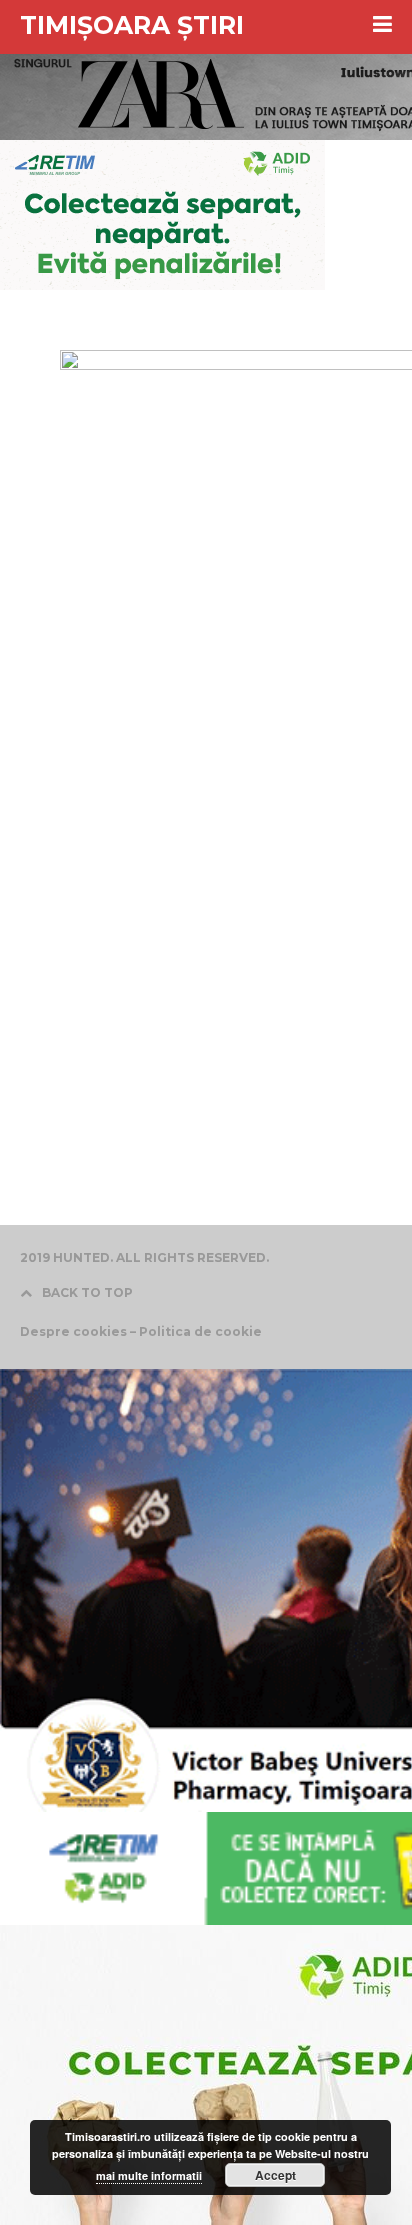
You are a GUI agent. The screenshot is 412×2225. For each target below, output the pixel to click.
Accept (275, 2175)
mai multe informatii (149, 2175)
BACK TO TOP (87, 1292)
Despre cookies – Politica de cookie (141, 1331)
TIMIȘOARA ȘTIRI (132, 25)
